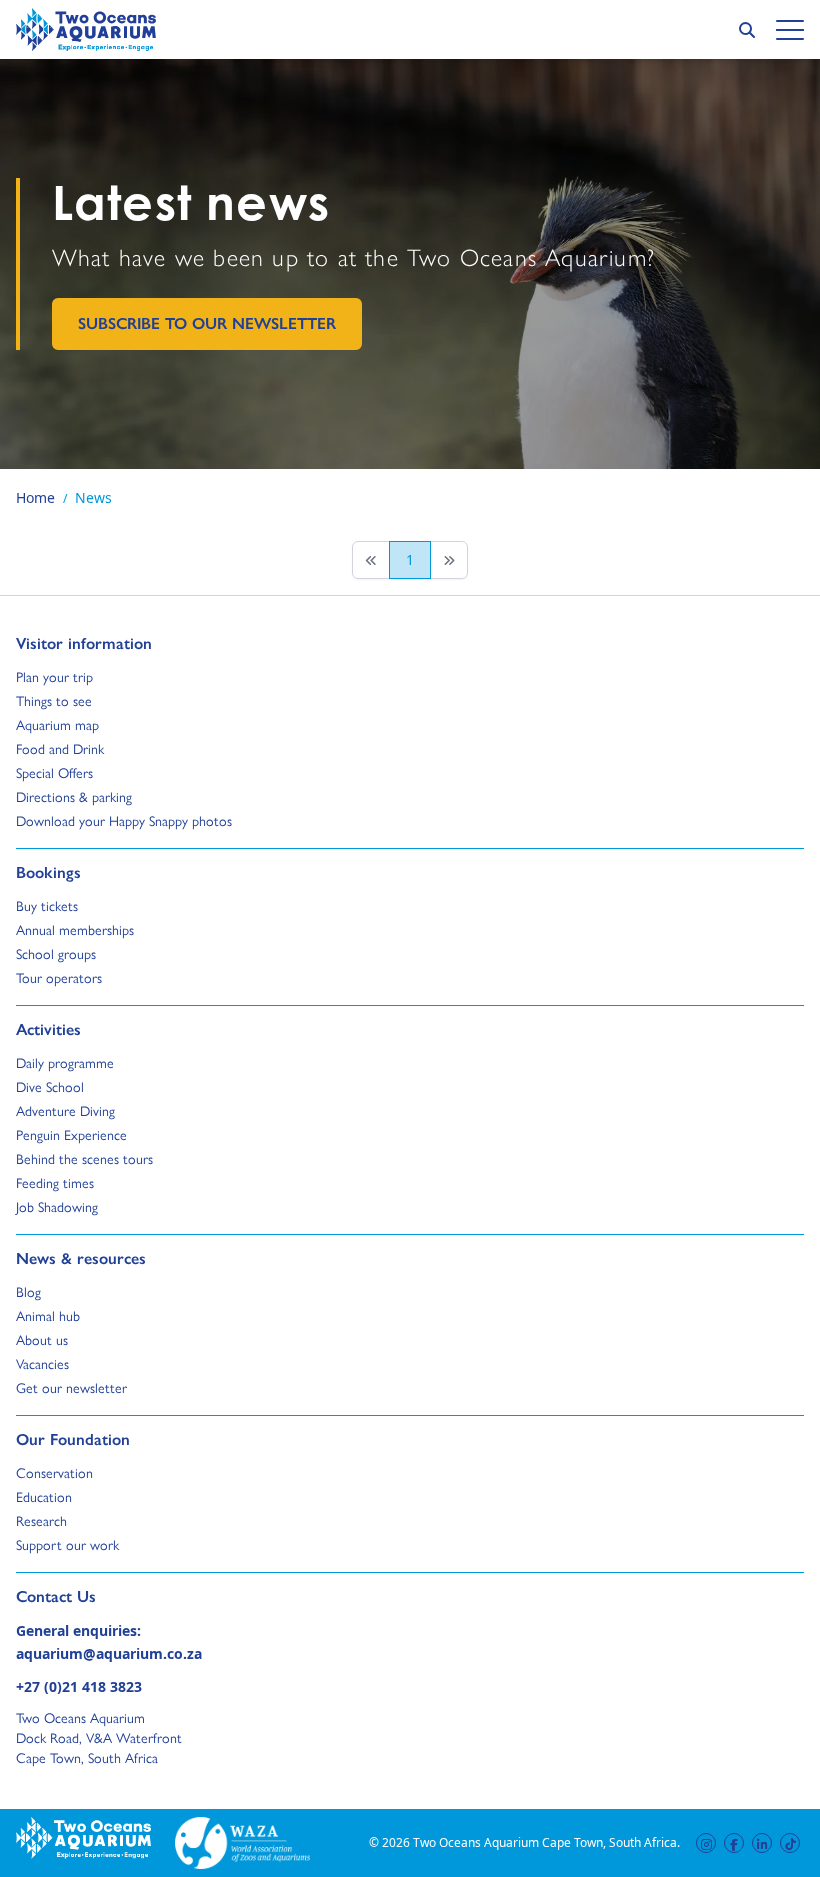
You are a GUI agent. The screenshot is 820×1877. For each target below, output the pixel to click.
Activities (48, 1029)
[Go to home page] (86, 29)
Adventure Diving (65, 1111)
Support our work (67, 1545)
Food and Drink (60, 749)
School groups (56, 954)
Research (41, 1521)
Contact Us (89, 1596)
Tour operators (59, 978)
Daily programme (65, 1063)
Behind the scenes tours (84, 1159)
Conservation (54, 1473)
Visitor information (84, 643)
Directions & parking (74, 797)
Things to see (54, 701)
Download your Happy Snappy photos (124, 821)
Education (44, 1497)
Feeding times (55, 1183)
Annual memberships (75, 930)
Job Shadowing (57, 1207)
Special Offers (54, 773)
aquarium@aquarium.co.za (109, 1653)
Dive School (50, 1087)
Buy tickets (47, 906)
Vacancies (42, 1364)
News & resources (81, 1258)
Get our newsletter (71, 1388)
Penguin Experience (71, 1135)
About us (42, 1340)
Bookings (48, 872)
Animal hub (48, 1316)
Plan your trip (54, 677)
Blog (34, 1292)
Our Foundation (73, 1439)
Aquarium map (57, 725)
